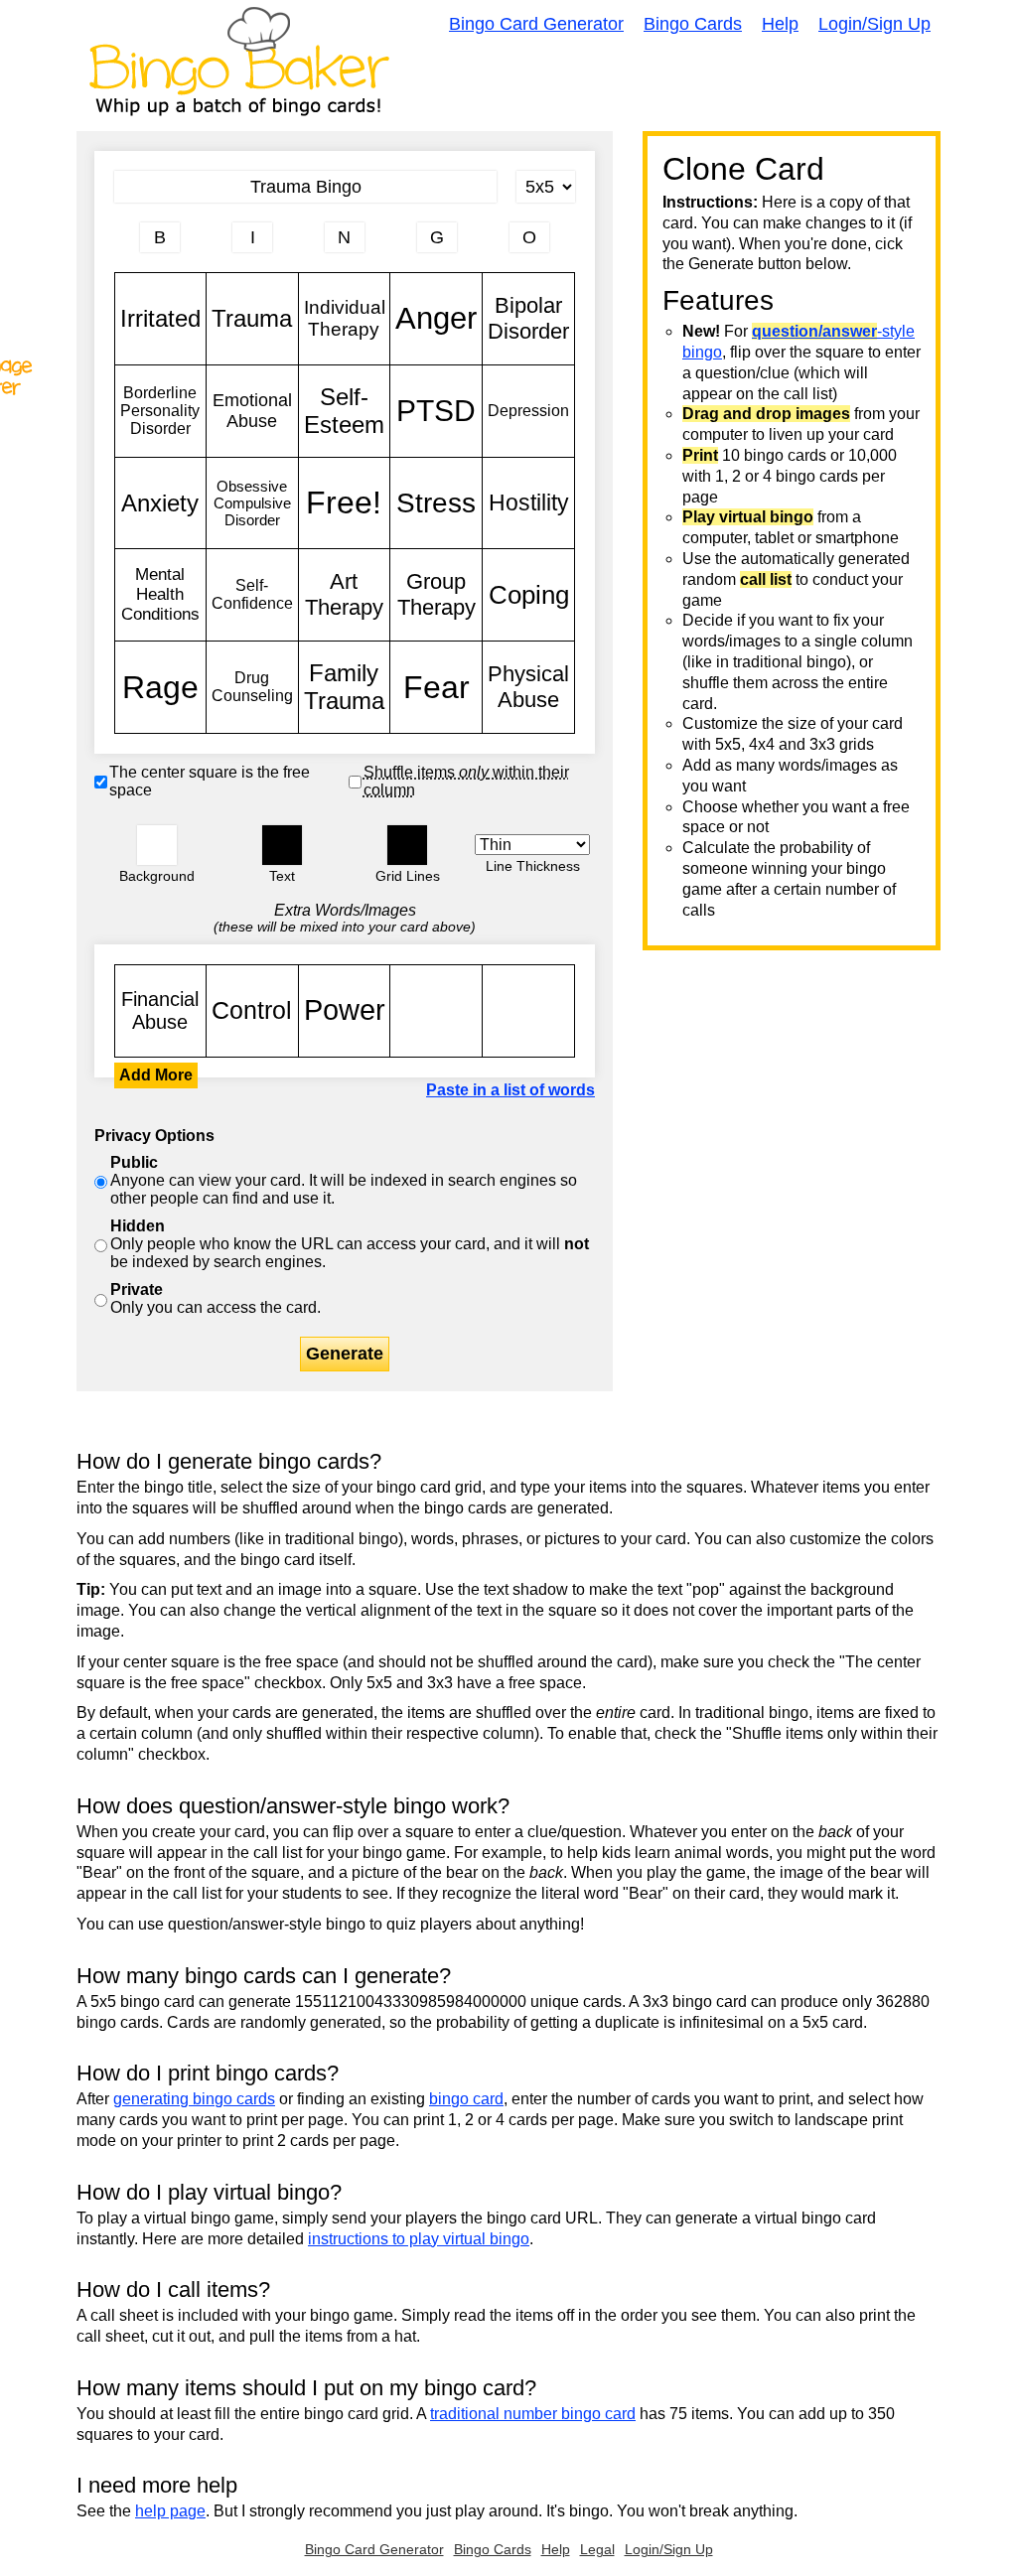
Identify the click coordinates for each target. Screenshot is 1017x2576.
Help (780, 24)
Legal (597, 2549)
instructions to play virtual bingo (419, 2239)
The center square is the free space (210, 781)
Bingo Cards (693, 24)
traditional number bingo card (533, 2414)
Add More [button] (156, 1075)
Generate (345, 1354)
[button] (157, 845)
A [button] (125, 245)
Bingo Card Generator (536, 24)
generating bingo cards (194, 2099)
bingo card (466, 2099)
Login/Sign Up (874, 24)
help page (170, 2511)
